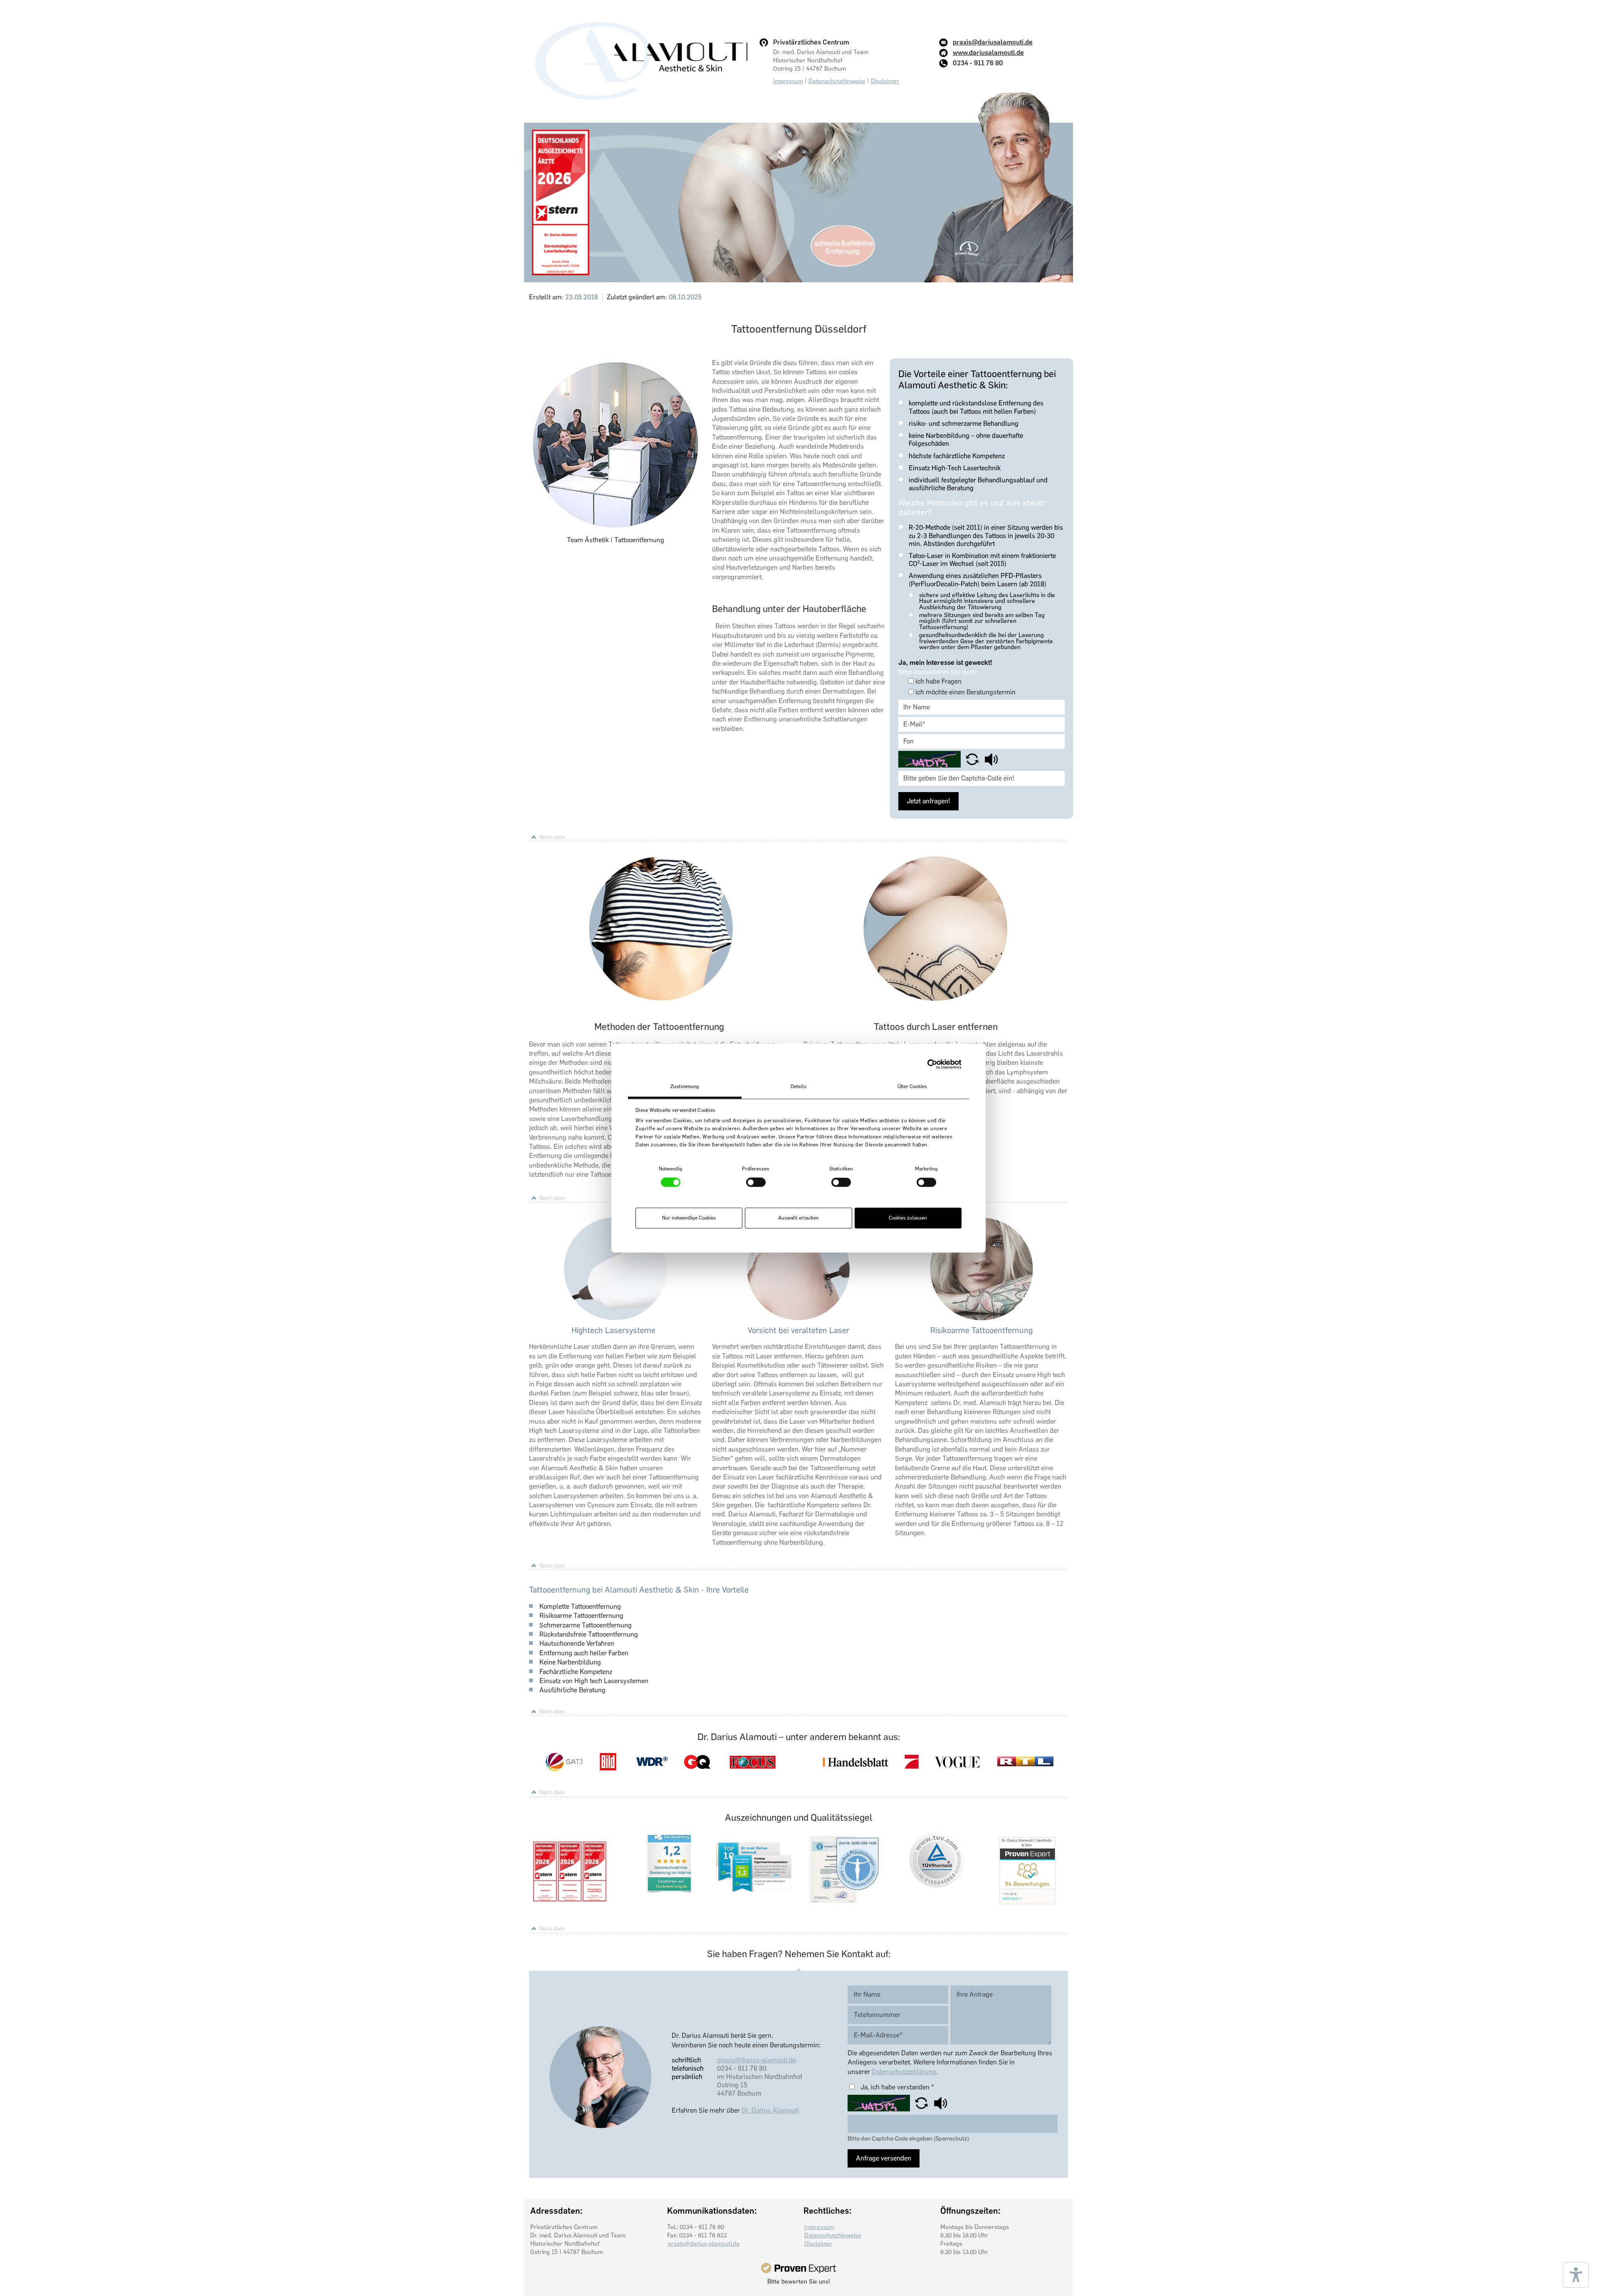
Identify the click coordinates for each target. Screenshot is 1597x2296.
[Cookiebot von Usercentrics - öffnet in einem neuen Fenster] (925, 1064)
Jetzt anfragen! (928, 801)
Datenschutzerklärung (904, 2072)
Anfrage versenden (884, 2158)
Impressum (788, 81)
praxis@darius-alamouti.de (756, 2060)
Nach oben (552, 837)
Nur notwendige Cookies (689, 1218)
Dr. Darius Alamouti (770, 2110)
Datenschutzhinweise (837, 81)
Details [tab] (798, 1086)
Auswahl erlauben (798, 1218)
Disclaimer (885, 81)
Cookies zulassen (908, 1218)
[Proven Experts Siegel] (798, 2268)
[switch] (756, 1183)
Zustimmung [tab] (685, 1086)
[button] (973, 759)
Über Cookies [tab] (912, 1086)
